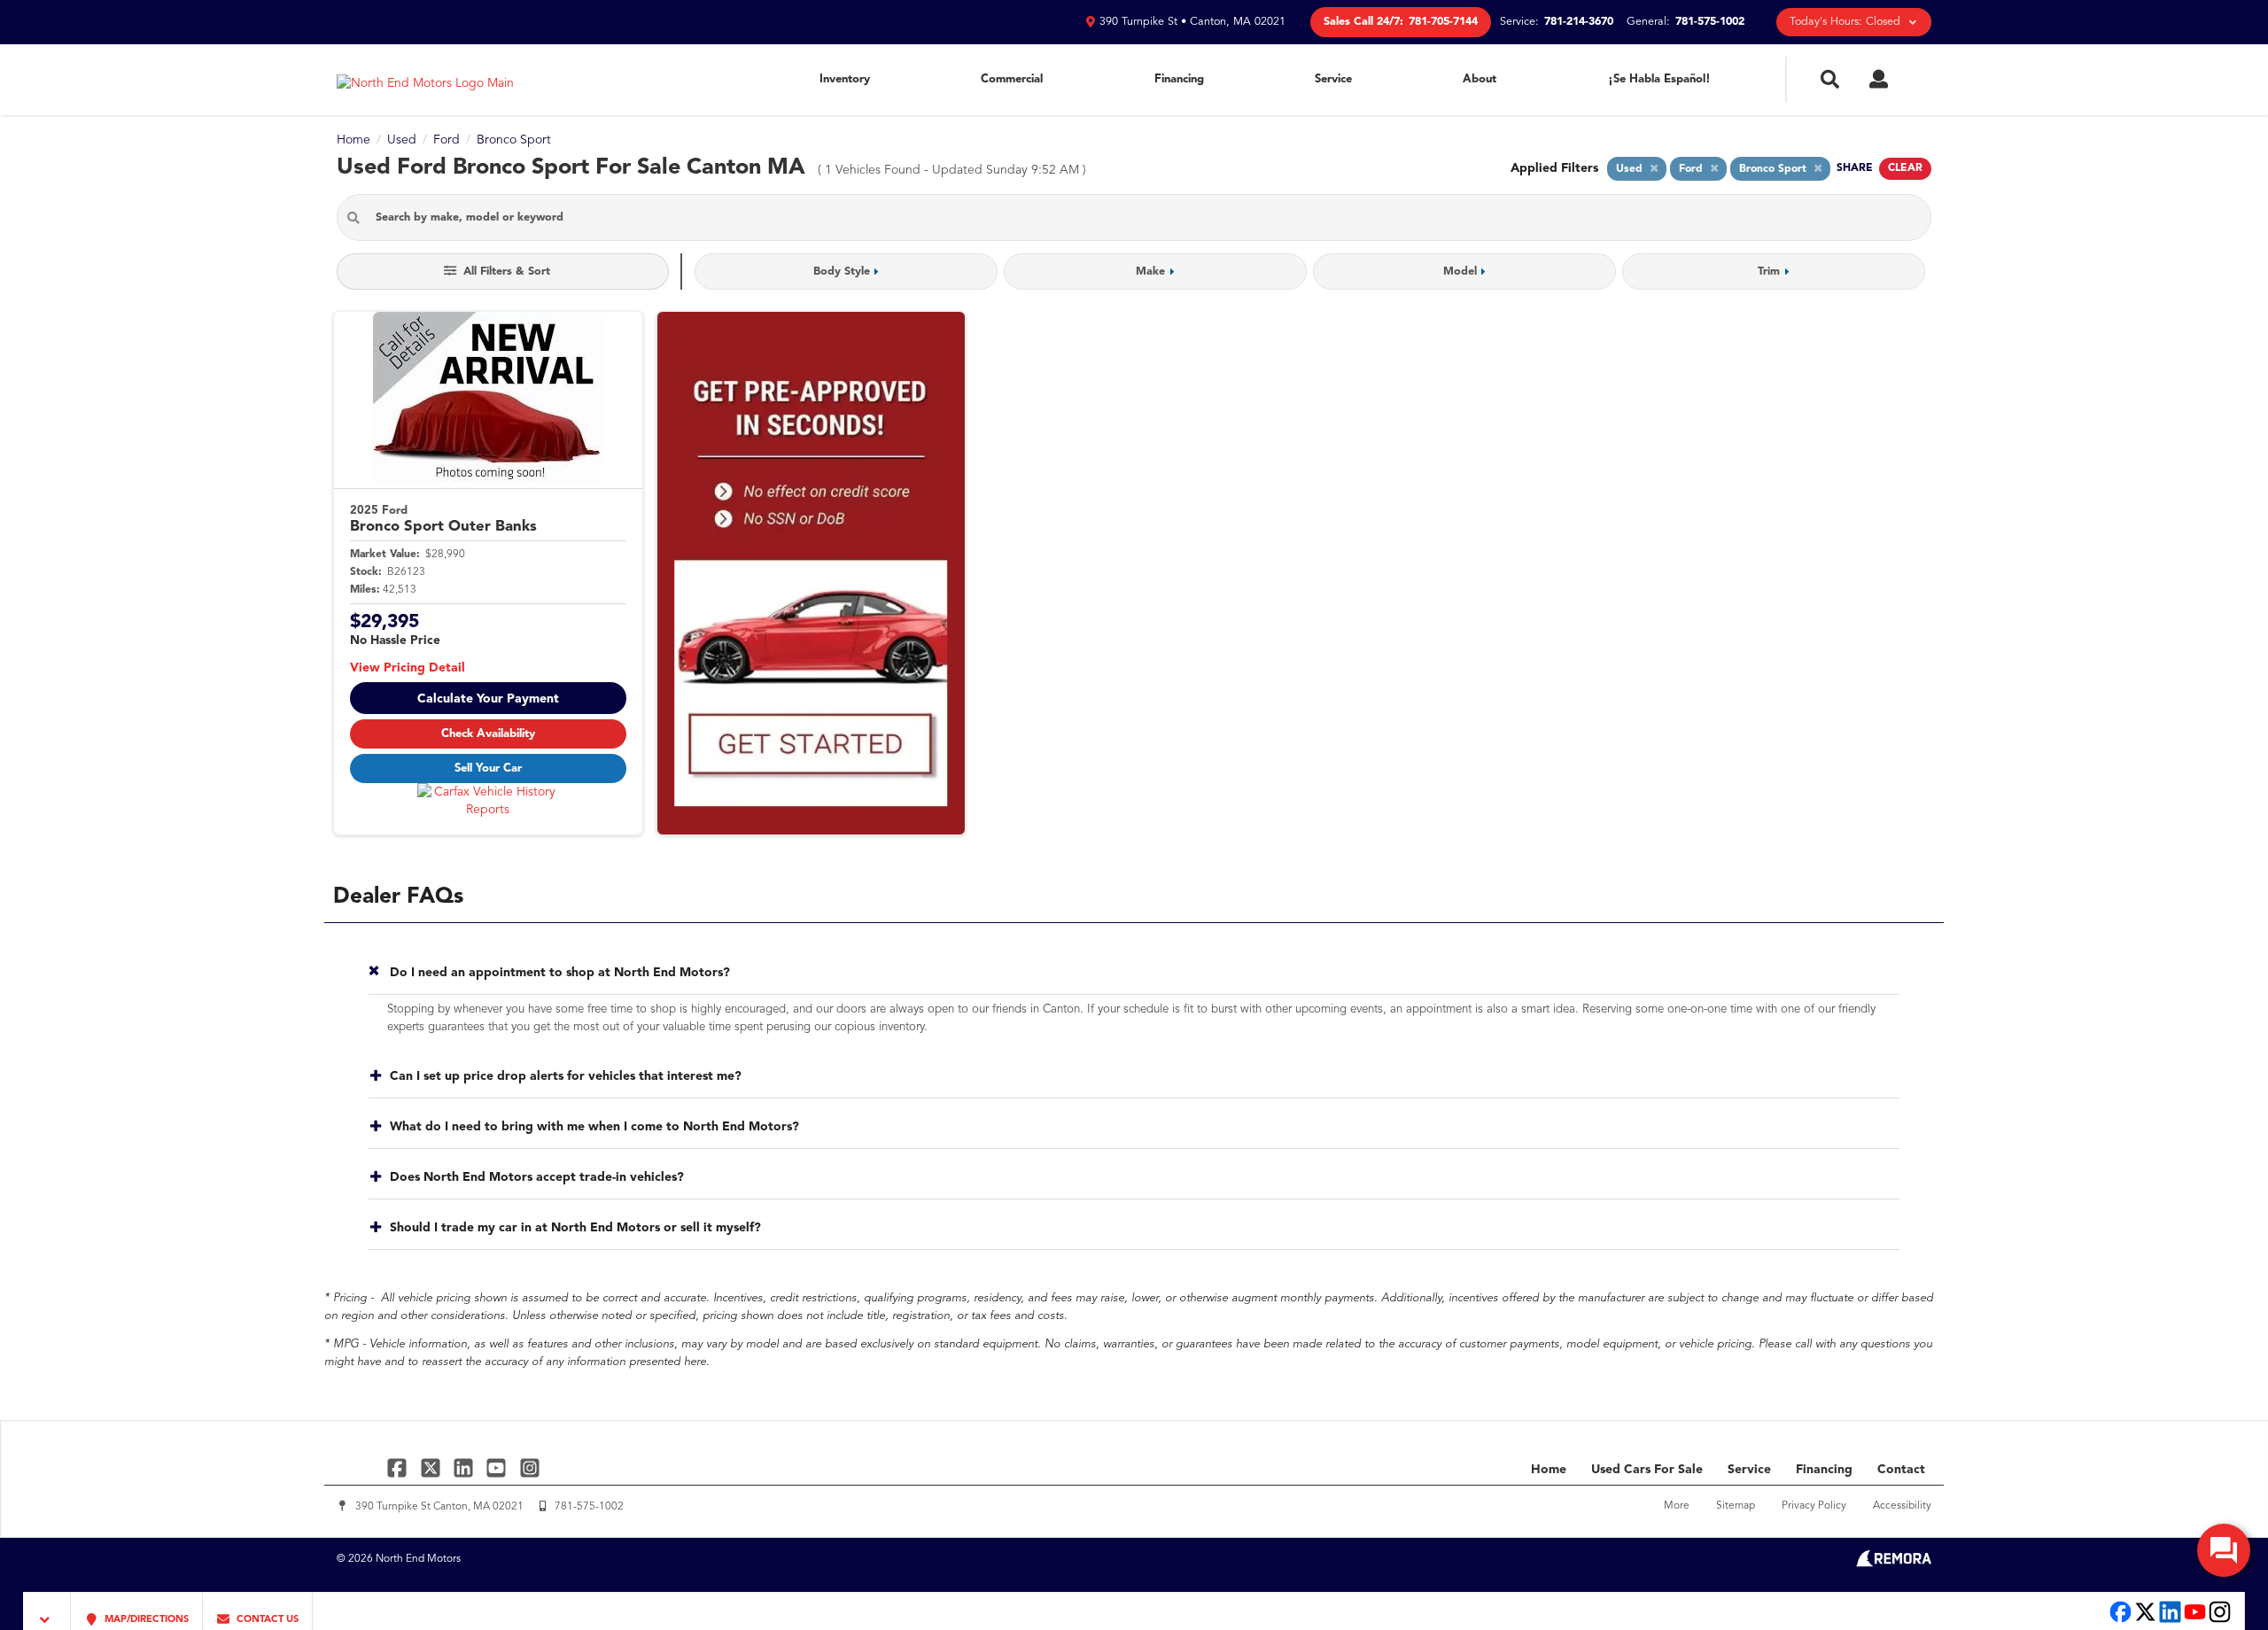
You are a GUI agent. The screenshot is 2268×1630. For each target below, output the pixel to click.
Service (1333, 79)
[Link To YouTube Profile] (498, 1467)
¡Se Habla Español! (1659, 79)
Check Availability (488, 734)
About (1480, 79)
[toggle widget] (2224, 1550)
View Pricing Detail (408, 668)
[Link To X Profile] (432, 1467)
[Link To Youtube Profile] (2195, 1621)
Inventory (845, 79)
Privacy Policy (1814, 1506)
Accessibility (1902, 1506)
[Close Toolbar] (47, 1611)
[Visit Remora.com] (1894, 1564)
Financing (1179, 79)
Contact (1901, 1470)
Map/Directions (145, 1620)
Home (1549, 1470)
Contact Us (266, 1620)
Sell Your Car (488, 768)
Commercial (1012, 79)
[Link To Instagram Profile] (530, 1467)
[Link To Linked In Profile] (466, 1467)
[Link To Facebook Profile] (399, 1467)
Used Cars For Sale (1647, 1470)
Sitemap (1736, 1506)
